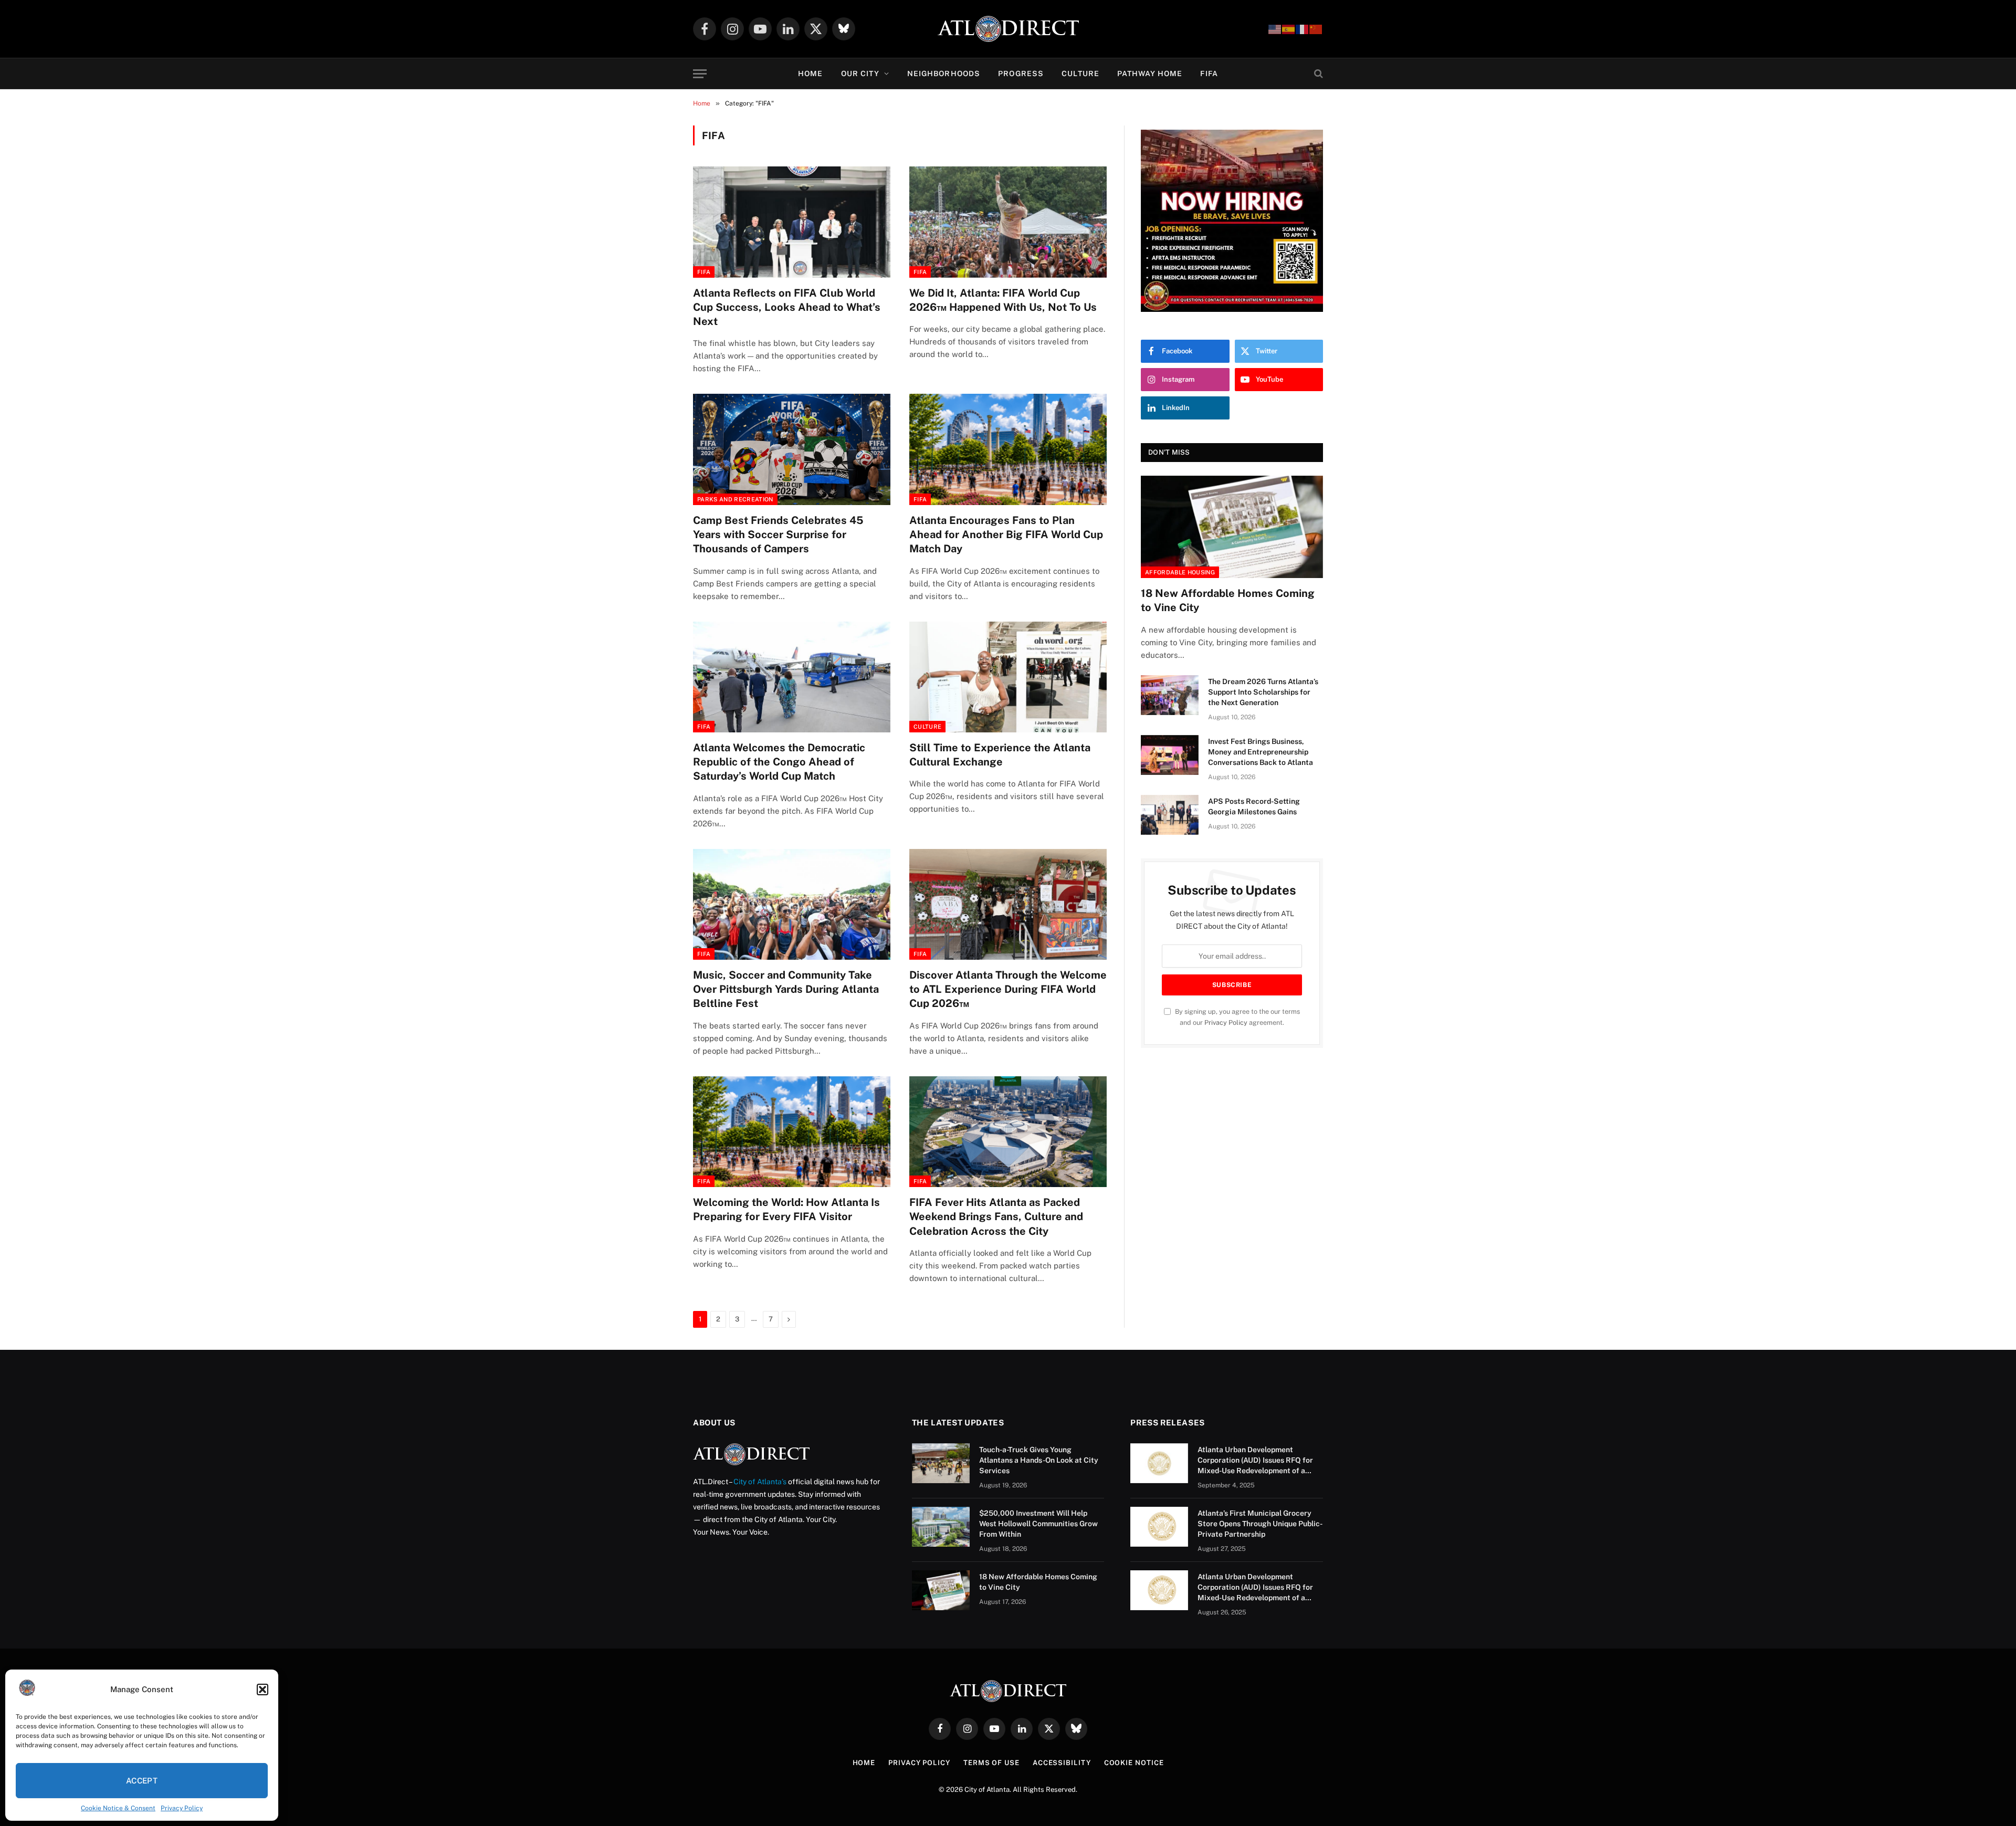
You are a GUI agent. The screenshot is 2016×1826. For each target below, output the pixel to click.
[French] (1303, 29)
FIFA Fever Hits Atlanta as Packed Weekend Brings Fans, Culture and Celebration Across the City (996, 1216)
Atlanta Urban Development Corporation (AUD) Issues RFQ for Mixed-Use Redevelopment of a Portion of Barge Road (1255, 1461)
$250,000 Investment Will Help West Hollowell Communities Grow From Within (1038, 1524)
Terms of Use (991, 1763)
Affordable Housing (1180, 572)
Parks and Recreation (735, 499)
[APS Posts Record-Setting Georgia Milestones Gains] (1170, 815)
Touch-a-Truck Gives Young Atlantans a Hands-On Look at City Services (1039, 1460)
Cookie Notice (1134, 1763)
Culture (1080, 74)
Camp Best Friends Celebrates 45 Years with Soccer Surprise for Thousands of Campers (778, 534)
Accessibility (1062, 1763)
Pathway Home (1150, 74)
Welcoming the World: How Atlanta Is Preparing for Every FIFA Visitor (786, 1209)
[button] (262, 1689)
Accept (142, 1781)
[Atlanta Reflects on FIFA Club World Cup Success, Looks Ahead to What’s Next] (792, 222)
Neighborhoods (944, 74)
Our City (860, 74)
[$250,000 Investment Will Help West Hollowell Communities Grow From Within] (941, 1527)
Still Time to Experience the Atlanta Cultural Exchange (1000, 755)
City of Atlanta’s (760, 1482)
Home (810, 74)
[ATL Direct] (1008, 29)
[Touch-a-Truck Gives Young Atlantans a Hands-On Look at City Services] (941, 1463)
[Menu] (700, 74)
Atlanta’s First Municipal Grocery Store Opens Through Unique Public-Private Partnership (1260, 1524)
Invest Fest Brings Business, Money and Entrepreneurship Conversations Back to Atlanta (1261, 752)
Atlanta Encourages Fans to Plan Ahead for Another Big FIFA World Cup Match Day (1006, 534)
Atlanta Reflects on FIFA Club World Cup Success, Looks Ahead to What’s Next (787, 307)
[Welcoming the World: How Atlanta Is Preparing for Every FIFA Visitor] (792, 1132)
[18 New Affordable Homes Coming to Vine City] (1232, 527)
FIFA (1209, 74)
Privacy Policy (182, 1808)
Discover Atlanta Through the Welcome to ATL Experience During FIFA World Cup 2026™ (1008, 989)
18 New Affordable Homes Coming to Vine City (1228, 600)
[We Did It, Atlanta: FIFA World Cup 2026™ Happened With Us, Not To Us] (1008, 222)
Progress (1021, 74)
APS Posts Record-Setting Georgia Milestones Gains (1254, 806)
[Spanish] (1289, 29)
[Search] (1317, 74)
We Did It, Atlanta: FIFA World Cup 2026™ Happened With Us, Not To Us (1003, 300)
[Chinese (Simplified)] (1316, 29)
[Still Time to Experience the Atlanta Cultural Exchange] (1008, 677)
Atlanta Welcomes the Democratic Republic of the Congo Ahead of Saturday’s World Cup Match (779, 762)
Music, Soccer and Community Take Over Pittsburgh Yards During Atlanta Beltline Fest (786, 989)
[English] (1275, 29)
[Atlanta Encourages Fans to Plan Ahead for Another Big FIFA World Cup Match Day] (1008, 449)
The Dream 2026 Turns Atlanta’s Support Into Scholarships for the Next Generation (1263, 692)
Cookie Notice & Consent (118, 1808)
